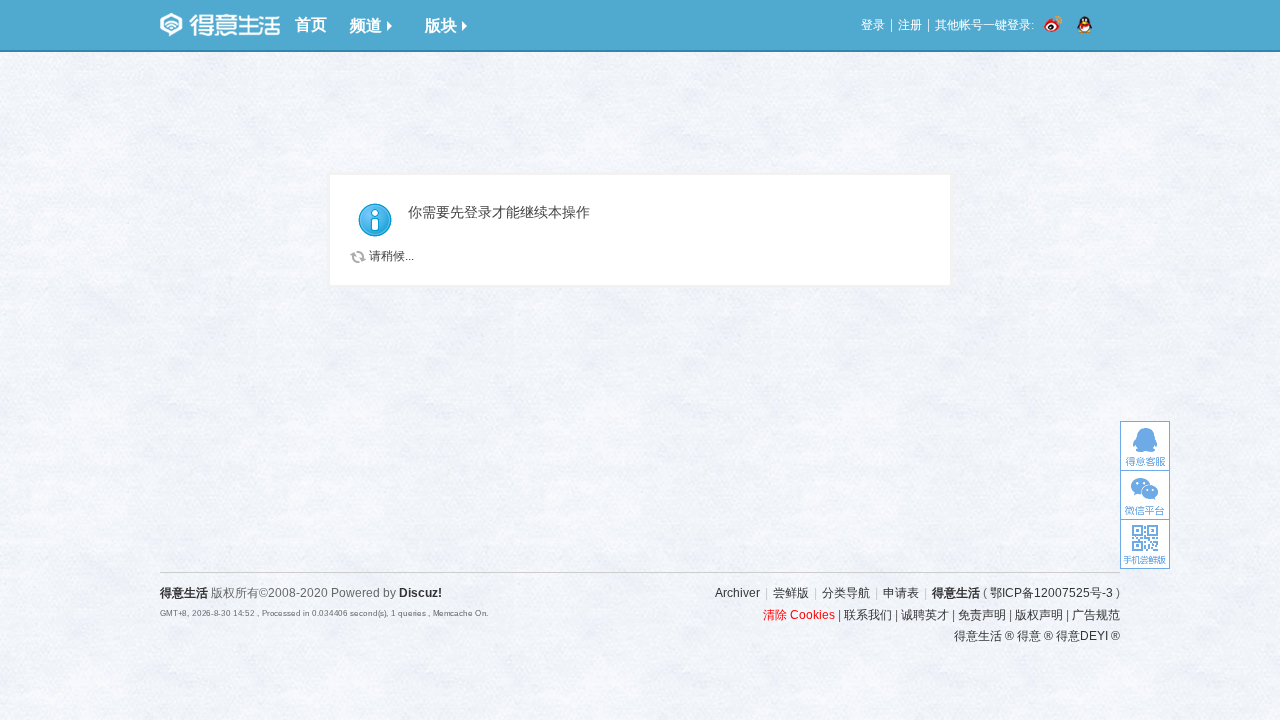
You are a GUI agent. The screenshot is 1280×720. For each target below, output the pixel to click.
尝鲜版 (791, 593)
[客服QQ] (1145, 445)
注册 (910, 25)
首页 (311, 24)
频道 (366, 25)
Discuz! (420, 593)
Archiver (737, 593)
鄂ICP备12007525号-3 (1051, 593)
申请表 (901, 593)
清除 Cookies (799, 615)
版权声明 (1039, 615)
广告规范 (1096, 615)
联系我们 (868, 615)
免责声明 (982, 615)
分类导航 (846, 593)
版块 (441, 25)
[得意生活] (220, 25)
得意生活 (956, 593)
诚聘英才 (925, 615)
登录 (873, 25)
